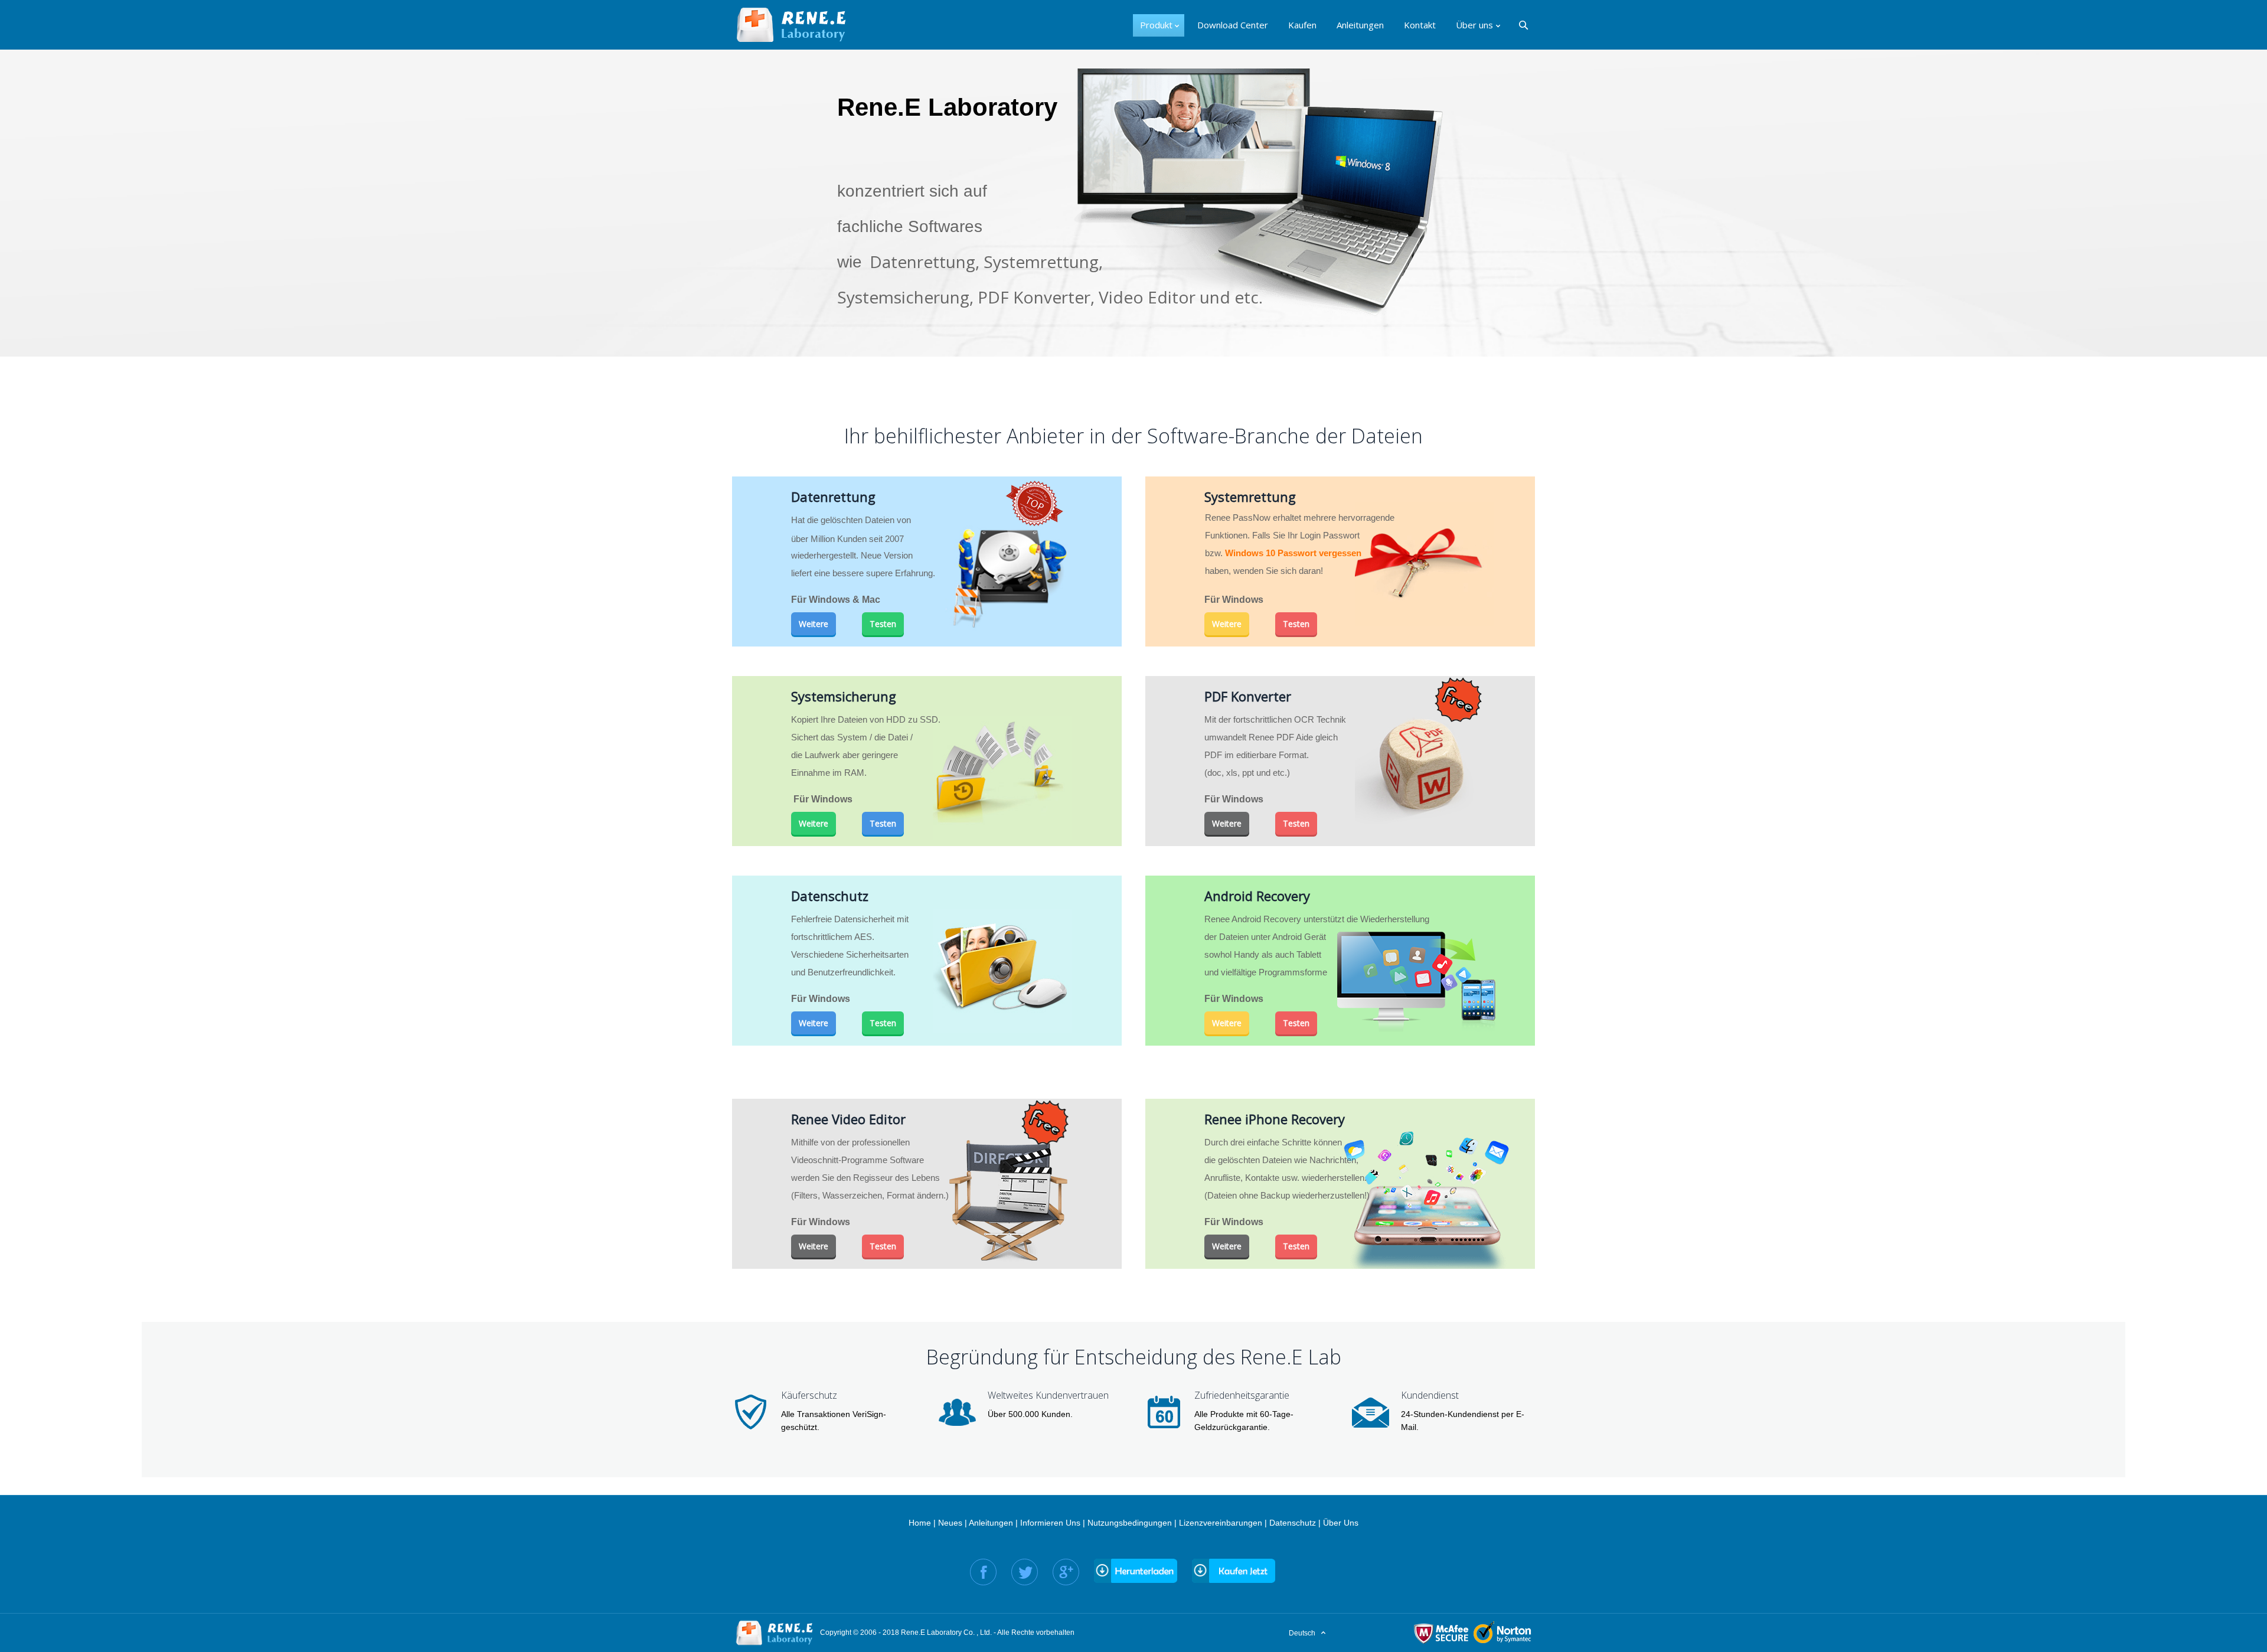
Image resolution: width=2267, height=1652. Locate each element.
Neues (950, 1523)
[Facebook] (983, 1572)
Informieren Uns (1050, 1523)
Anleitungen (991, 1523)
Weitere (814, 624)
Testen (883, 624)
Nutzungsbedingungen (1130, 1523)
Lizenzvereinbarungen (1221, 1523)
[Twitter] (1025, 1572)
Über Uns (1341, 1523)
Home (920, 1523)
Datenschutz (1293, 1523)
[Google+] (1066, 1572)
